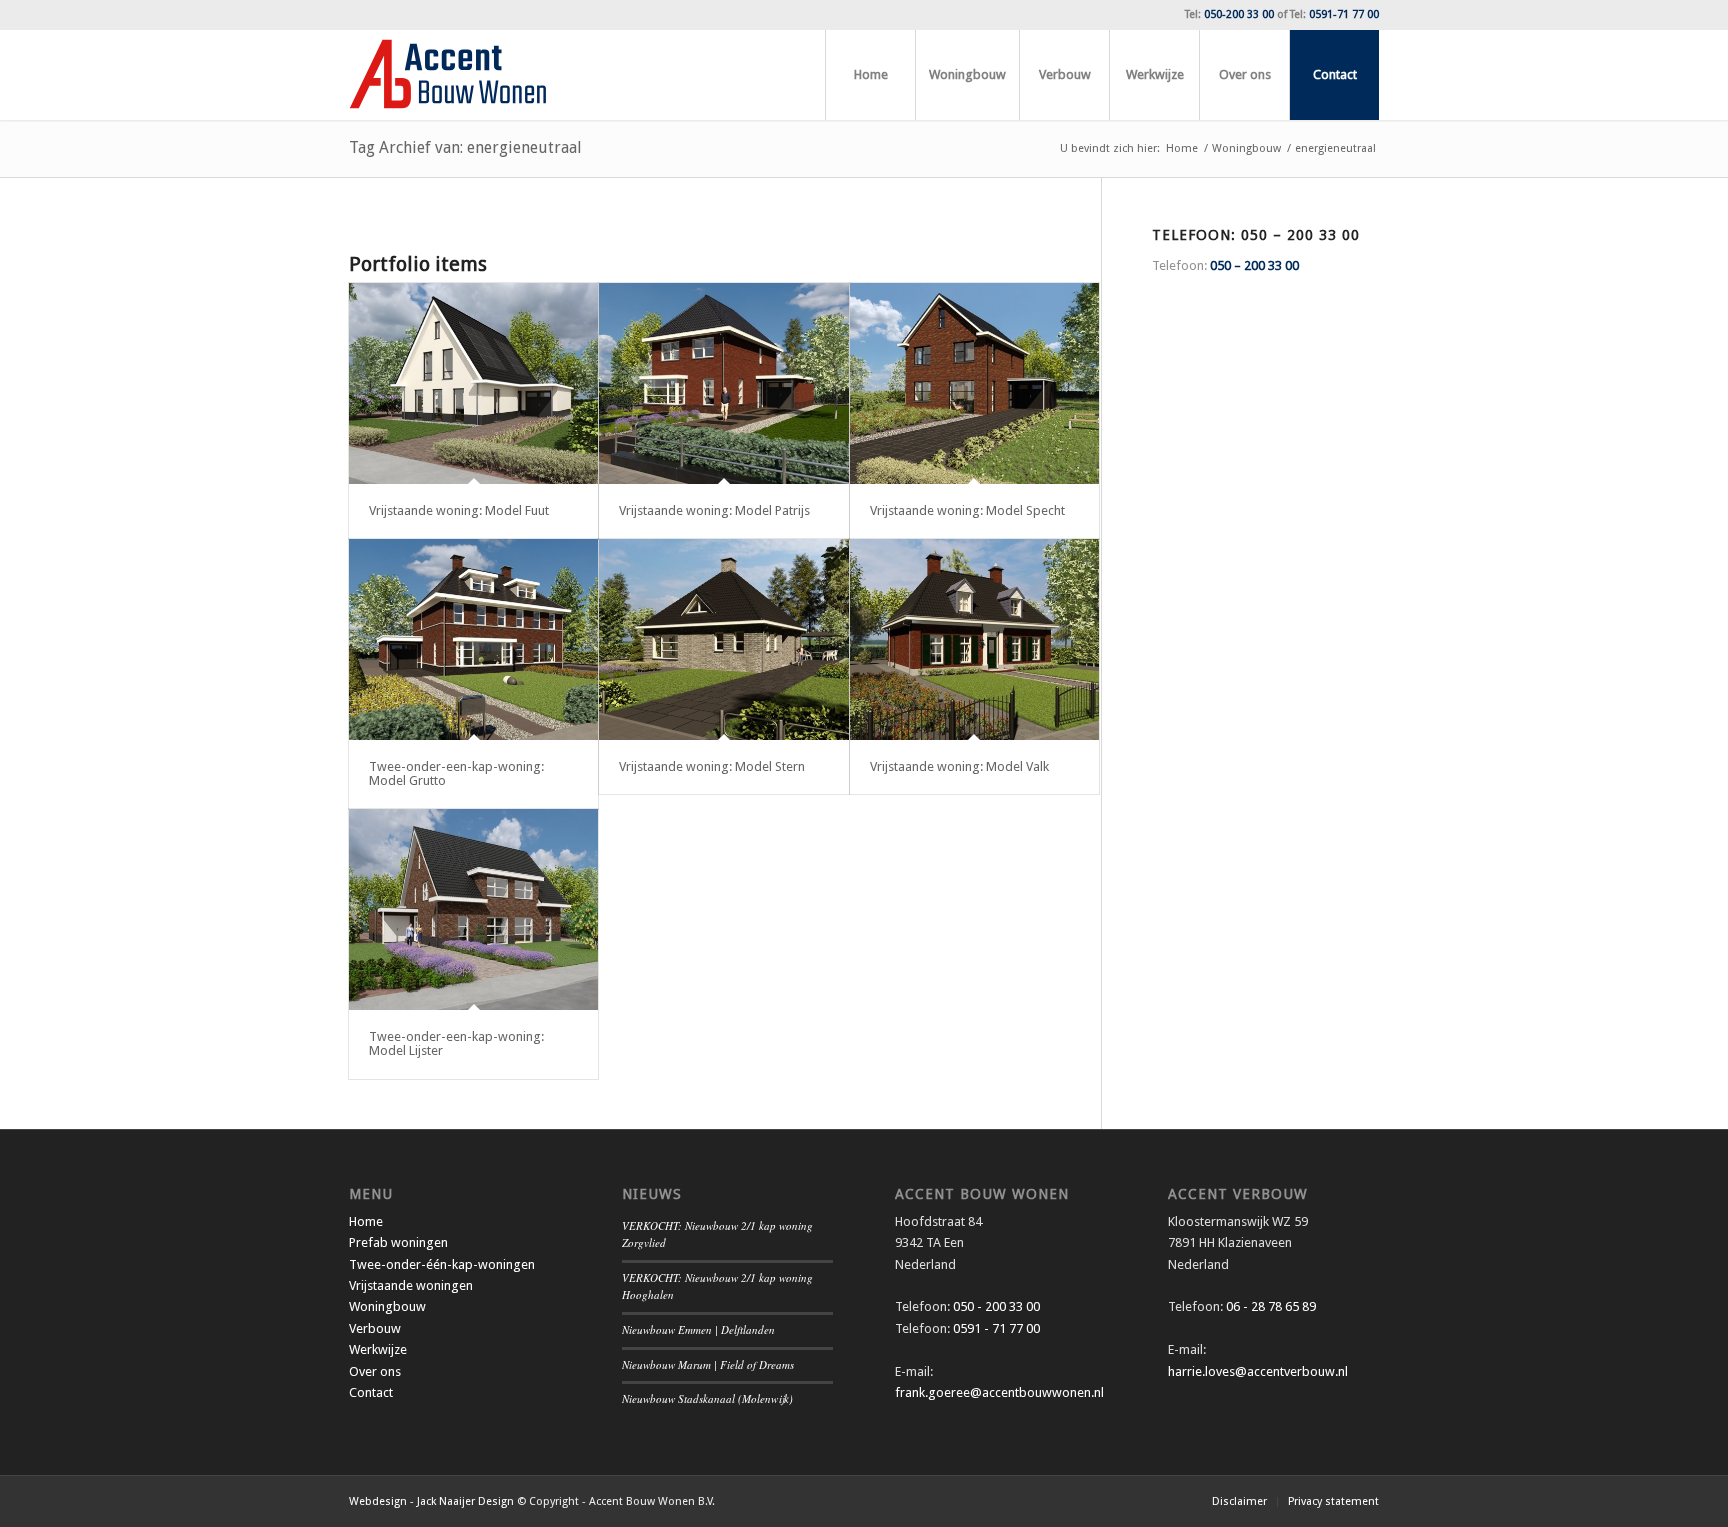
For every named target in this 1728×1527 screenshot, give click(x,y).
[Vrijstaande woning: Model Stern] (723, 640)
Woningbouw (387, 1306)
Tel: (1229, 14)
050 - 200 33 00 (996, 1306)
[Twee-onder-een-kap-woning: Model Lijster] (473, 910)
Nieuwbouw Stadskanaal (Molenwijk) (707, 1398)
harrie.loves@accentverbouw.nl (1258, 1371)
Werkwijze (378, 1349)
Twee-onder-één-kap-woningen (442, 1264)
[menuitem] (870, 75)
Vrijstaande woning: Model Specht (967, 510)
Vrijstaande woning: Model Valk (959, 766)
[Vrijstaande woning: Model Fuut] (473, 384)
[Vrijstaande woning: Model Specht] (974, 384)
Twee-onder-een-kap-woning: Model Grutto (456, 773)
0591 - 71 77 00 (996, 1328)
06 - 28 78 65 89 (1269, 1306)
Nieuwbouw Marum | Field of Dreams (708, 1364)
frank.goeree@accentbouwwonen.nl (999, 1392)
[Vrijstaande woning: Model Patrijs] (723, 384)
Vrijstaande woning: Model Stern (712, 766)
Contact (371, 1392)
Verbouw (375, 1328)
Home (366, 1221)
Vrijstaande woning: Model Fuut (459, 510)
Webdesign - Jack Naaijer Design (431, 1501)
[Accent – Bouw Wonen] (448, 75)
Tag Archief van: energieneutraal (465, 147)
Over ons (375, 1371)
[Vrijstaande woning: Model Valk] (974, 640)
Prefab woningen (398, 1242)
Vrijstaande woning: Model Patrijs (714, 510)
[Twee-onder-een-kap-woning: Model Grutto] (473, 640)
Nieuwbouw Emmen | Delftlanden (698, 1329)
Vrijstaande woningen (411, 1285)
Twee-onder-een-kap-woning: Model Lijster (456, 1043)
